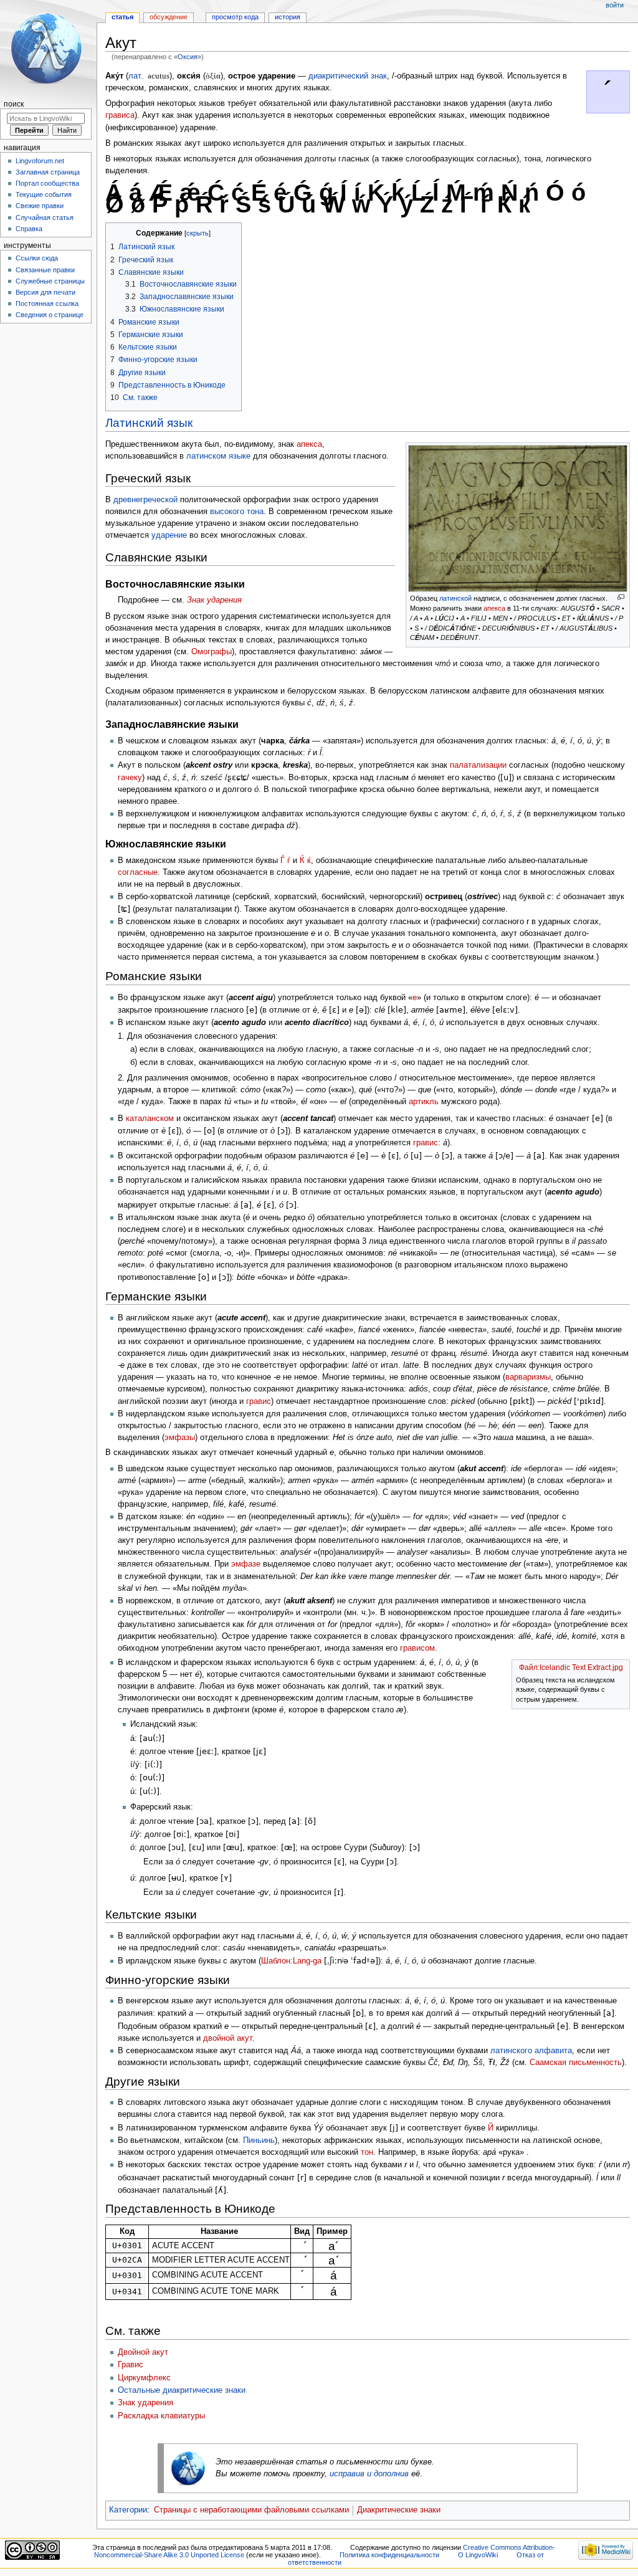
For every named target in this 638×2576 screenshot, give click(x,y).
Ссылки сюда (37, 258)
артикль (424, 1102)
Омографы (212, 652)
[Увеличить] (621, 597)
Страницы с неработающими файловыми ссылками (251, 2510)
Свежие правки (40, 206)
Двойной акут (143, 2352)
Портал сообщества (47, 183)
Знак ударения (214, 600)
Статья (122, 17)
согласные (138, 872)
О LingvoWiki (478, 2555)
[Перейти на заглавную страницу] (48, 48)
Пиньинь (259, 2140)
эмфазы (180, 1438)
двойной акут (228, 2038)
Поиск (14, 104)
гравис (426, 1143)
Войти (615, 5)
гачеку (130, 778)
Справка (29, 229)
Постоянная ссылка (47, 303)
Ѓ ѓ (285, 861)
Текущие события (44, 194)
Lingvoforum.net (40, 161)
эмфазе (246, 1564)
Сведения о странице (50, 315)
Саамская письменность (576, 2063)
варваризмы (528, 1377)
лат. (136, 76)
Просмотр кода (235, 17)
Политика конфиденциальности (389, 2555)
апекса (494, 608)
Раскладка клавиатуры (161, 2416)
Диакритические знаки (399, 2510)
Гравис (131, 2365)
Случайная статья (45, 217)
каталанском (150, 1119)
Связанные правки (45, 270)
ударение (169, 535)
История (288, 17)
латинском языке (218, 456)
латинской (455, 598)
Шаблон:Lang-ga (291, 1961)
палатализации (478, 765)
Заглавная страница (48, 172)
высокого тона (237, 512)
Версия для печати (45, 292)
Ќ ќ (305, 861)
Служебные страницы (50, 281)
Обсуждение (169, 17)
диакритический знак (348, 76)
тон (367, 2152)
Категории (128, 2510)
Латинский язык (149, 423)
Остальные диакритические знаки (182, 2390)
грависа (120, 115)
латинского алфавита (531, 2051)
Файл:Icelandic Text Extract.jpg (571, 1667)
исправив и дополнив (369, 2474)
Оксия (188, 57)
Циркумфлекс (144, 2378)
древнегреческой (145, 500)
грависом (417, 1648)
